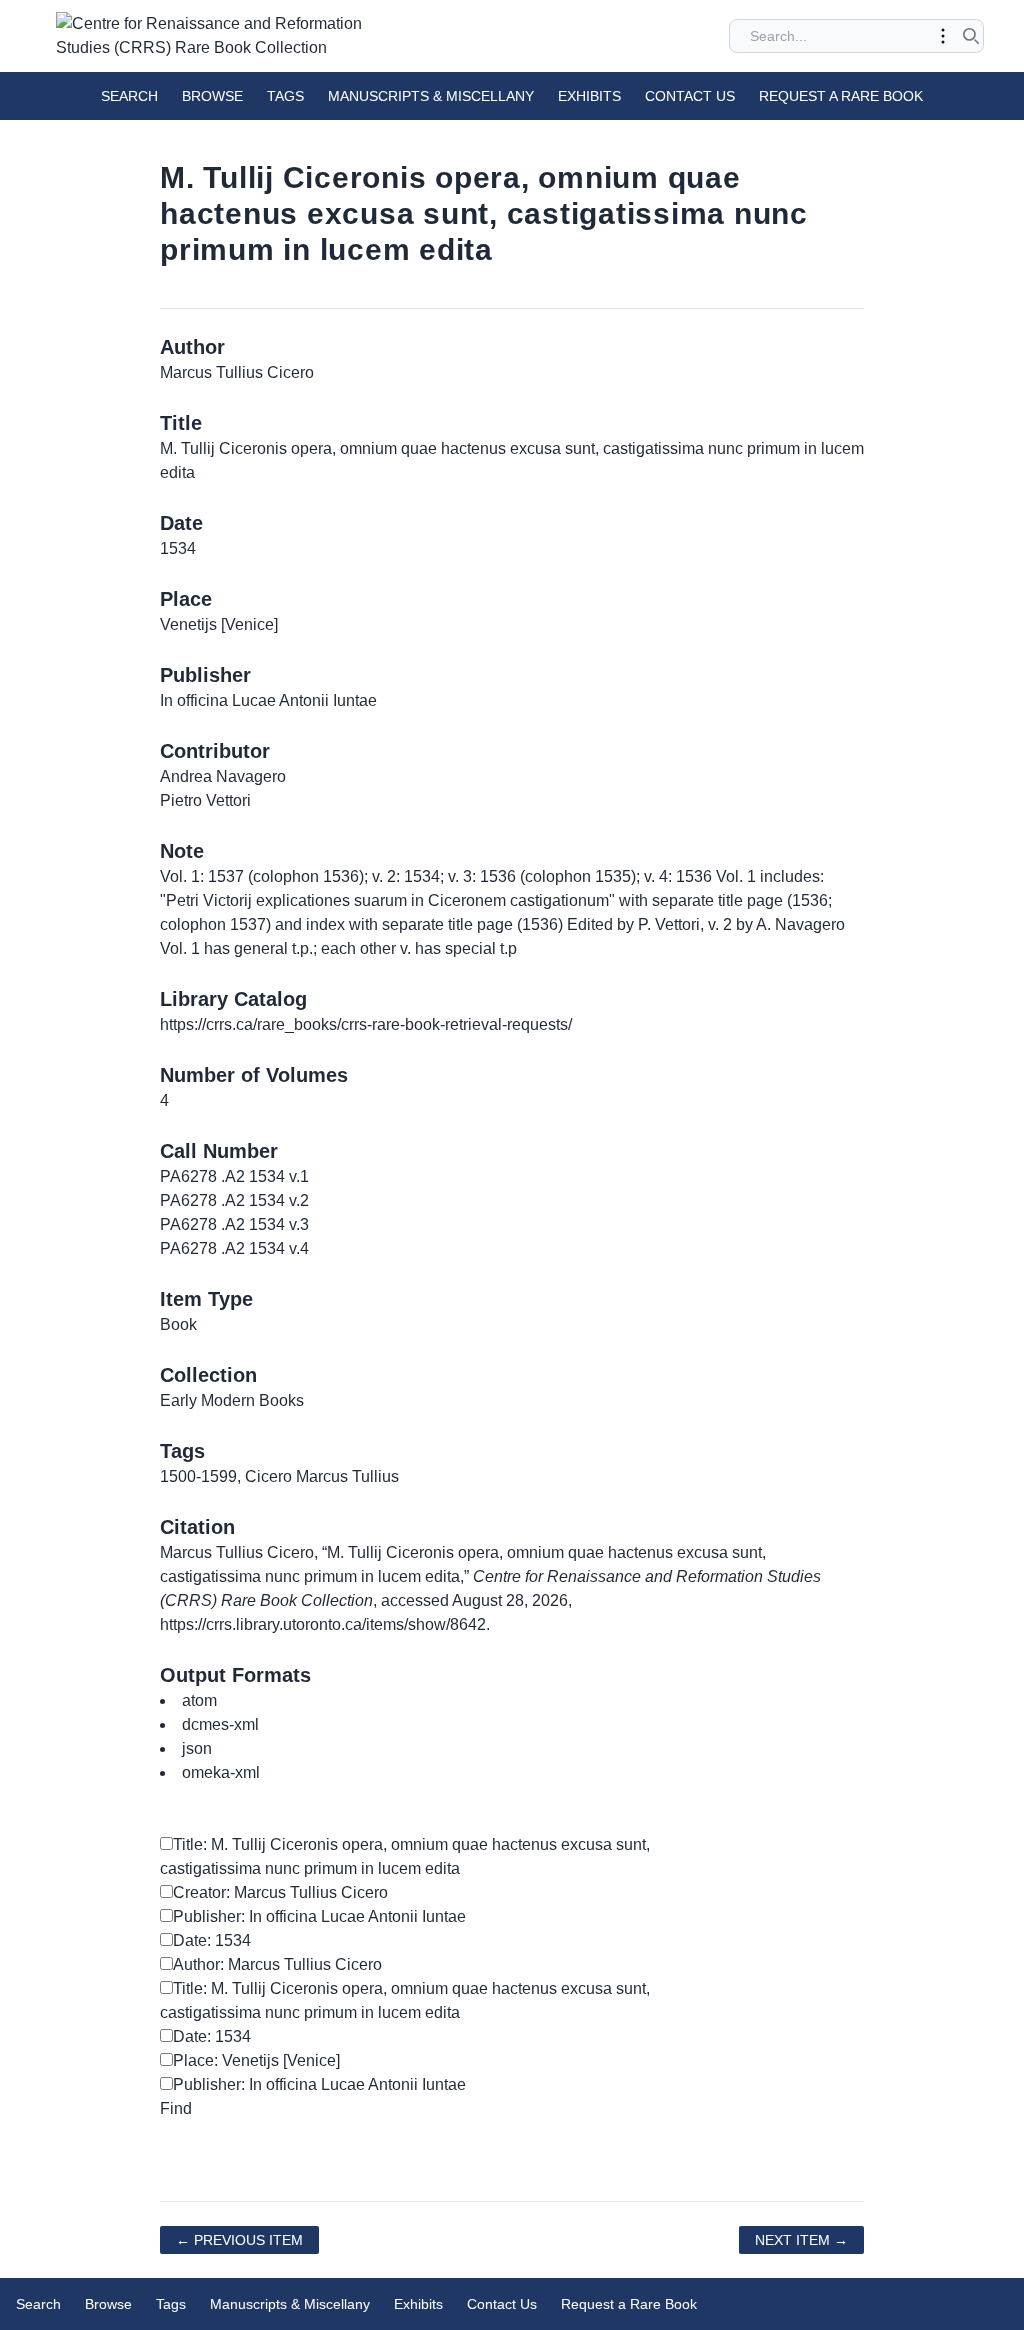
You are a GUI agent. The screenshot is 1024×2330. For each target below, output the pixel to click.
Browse (212, 96)
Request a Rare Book (841, 96)
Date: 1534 (212, 1940)
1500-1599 (198, 1476)
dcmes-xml (220, 1724)
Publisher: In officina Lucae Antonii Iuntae (319, 1916)
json (197, 1748)
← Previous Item (239, 2240)
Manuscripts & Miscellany (431, 96)
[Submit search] (971, 36)
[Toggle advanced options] (943, 36)
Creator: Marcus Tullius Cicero (280, 1892)
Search (129, 96)
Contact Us (690, 96)
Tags (285, 96)
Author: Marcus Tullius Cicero (277, 1964)
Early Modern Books (232, 1400)
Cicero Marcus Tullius (322, 1476)
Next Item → (801, 2240)
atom (199, 1700)
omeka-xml (221, 1772)
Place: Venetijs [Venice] (256, 2060)
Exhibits (589, 96)
